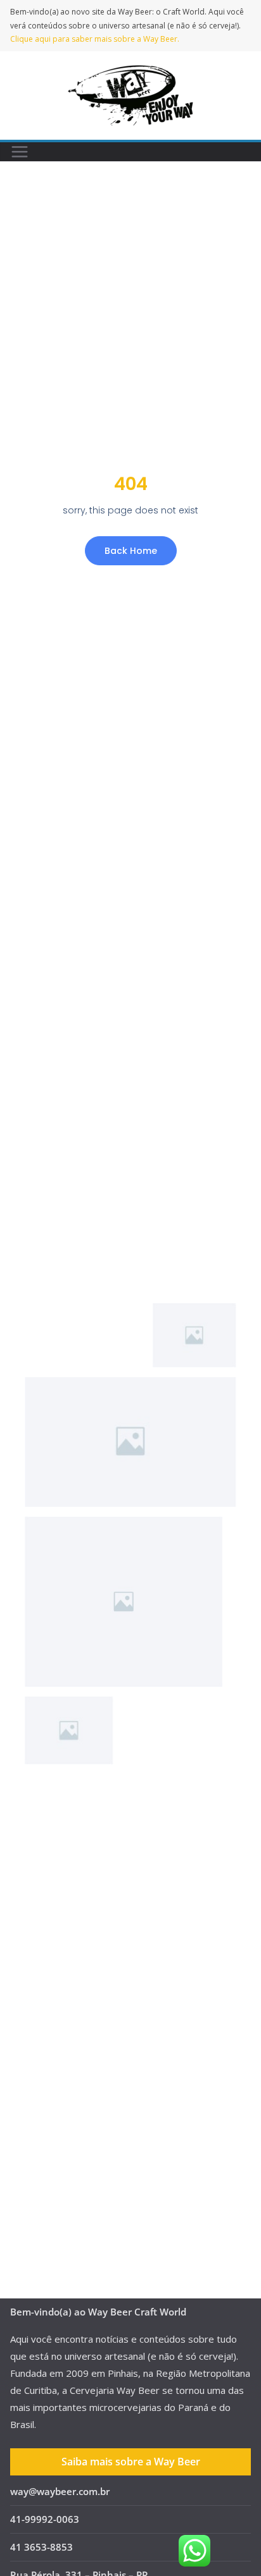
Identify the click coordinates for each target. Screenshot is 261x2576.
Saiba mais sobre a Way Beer (131, 2462)
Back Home (131, 551)
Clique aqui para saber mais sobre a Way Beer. (95, 39)
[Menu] (20, 152)
